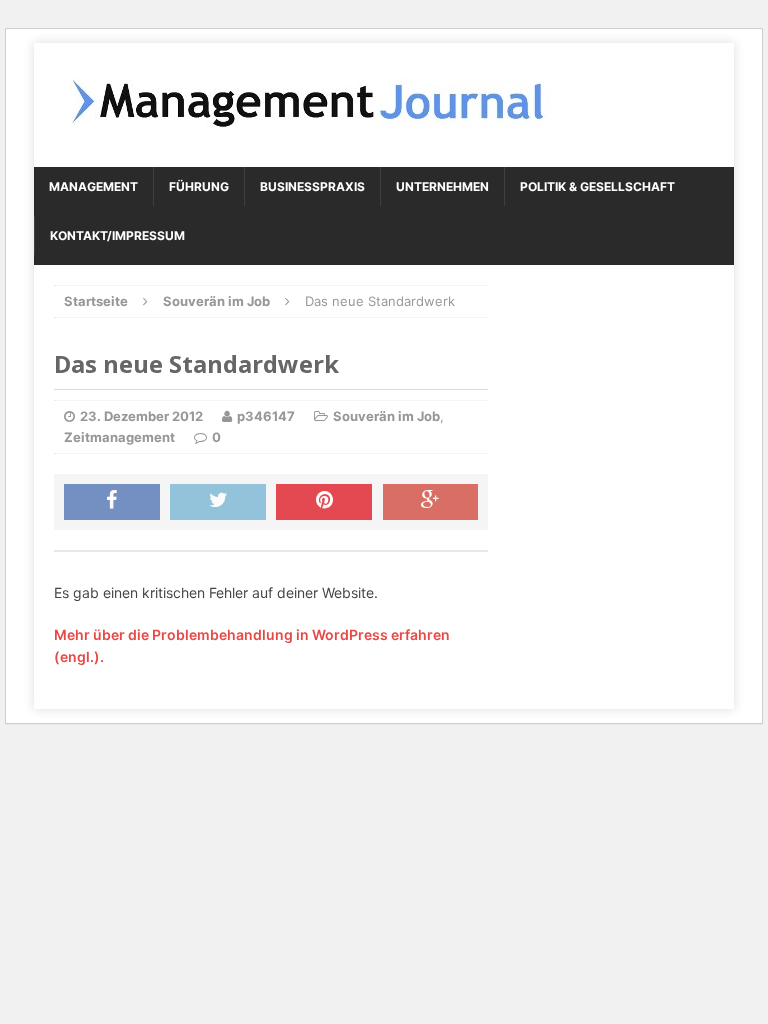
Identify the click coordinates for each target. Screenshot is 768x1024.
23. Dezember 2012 (141, 416)
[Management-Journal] (384, 105)
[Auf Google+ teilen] (431, 502)
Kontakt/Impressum (117, 235)
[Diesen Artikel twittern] (218, 502)
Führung (199, 186)
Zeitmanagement (119, 437)
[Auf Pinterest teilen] (324, 502)
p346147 (266, 416)
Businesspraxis (312, 186)
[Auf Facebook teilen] (112, 502)
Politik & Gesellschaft (597, 186)
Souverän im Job (386, 416)
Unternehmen (442, 186)
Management (93, 186)
